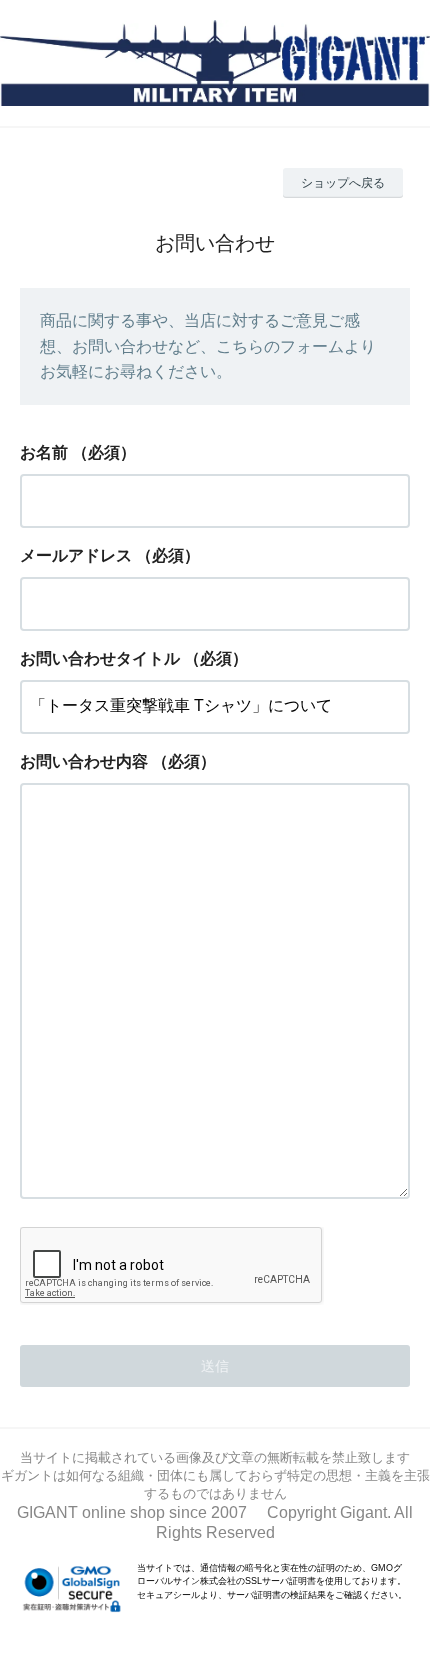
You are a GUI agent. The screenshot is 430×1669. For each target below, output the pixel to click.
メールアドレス (76, 555)
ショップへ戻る (343, 183)
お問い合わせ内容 (84, 761)
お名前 (44, 452)
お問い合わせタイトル (100, 658)
